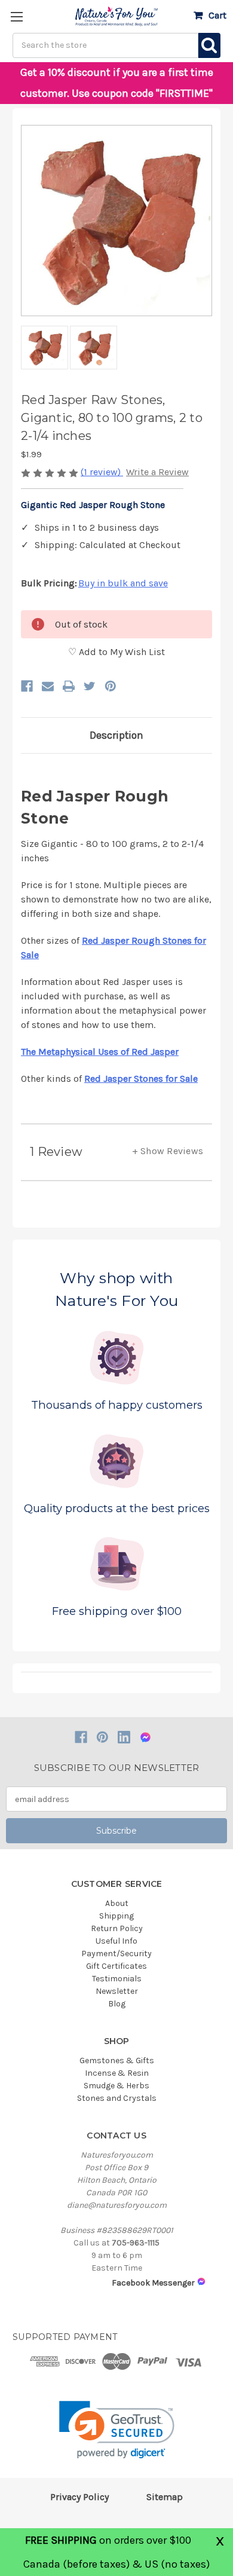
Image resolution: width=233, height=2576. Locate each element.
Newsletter (117, 1991)
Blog (117, 2004)
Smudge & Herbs (116, 2086)
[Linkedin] (124, 1737)
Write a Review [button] (157, 472)
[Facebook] (27, 686)
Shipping (116, 1916)
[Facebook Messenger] (145, 1737)
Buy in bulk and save (123, 583)
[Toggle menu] (16, 16)
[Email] (48, 686)
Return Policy (117, 1928)
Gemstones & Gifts (117, 2061)
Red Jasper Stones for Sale (141, 1079)
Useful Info (116, 1941)
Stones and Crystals (117, 2098)
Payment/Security (116, 1954)
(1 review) (102, 472)
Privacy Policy (79, 2497)
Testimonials (117, 1979)
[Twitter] (90, 686)
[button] (117, 2430)
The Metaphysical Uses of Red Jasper (100, 1052)
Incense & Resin (117, 2073)
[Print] (69, 686)
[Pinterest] (111, 686)
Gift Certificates (116, 1966)
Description (116, 735)
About (117, 1903)
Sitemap (165, 2497)
